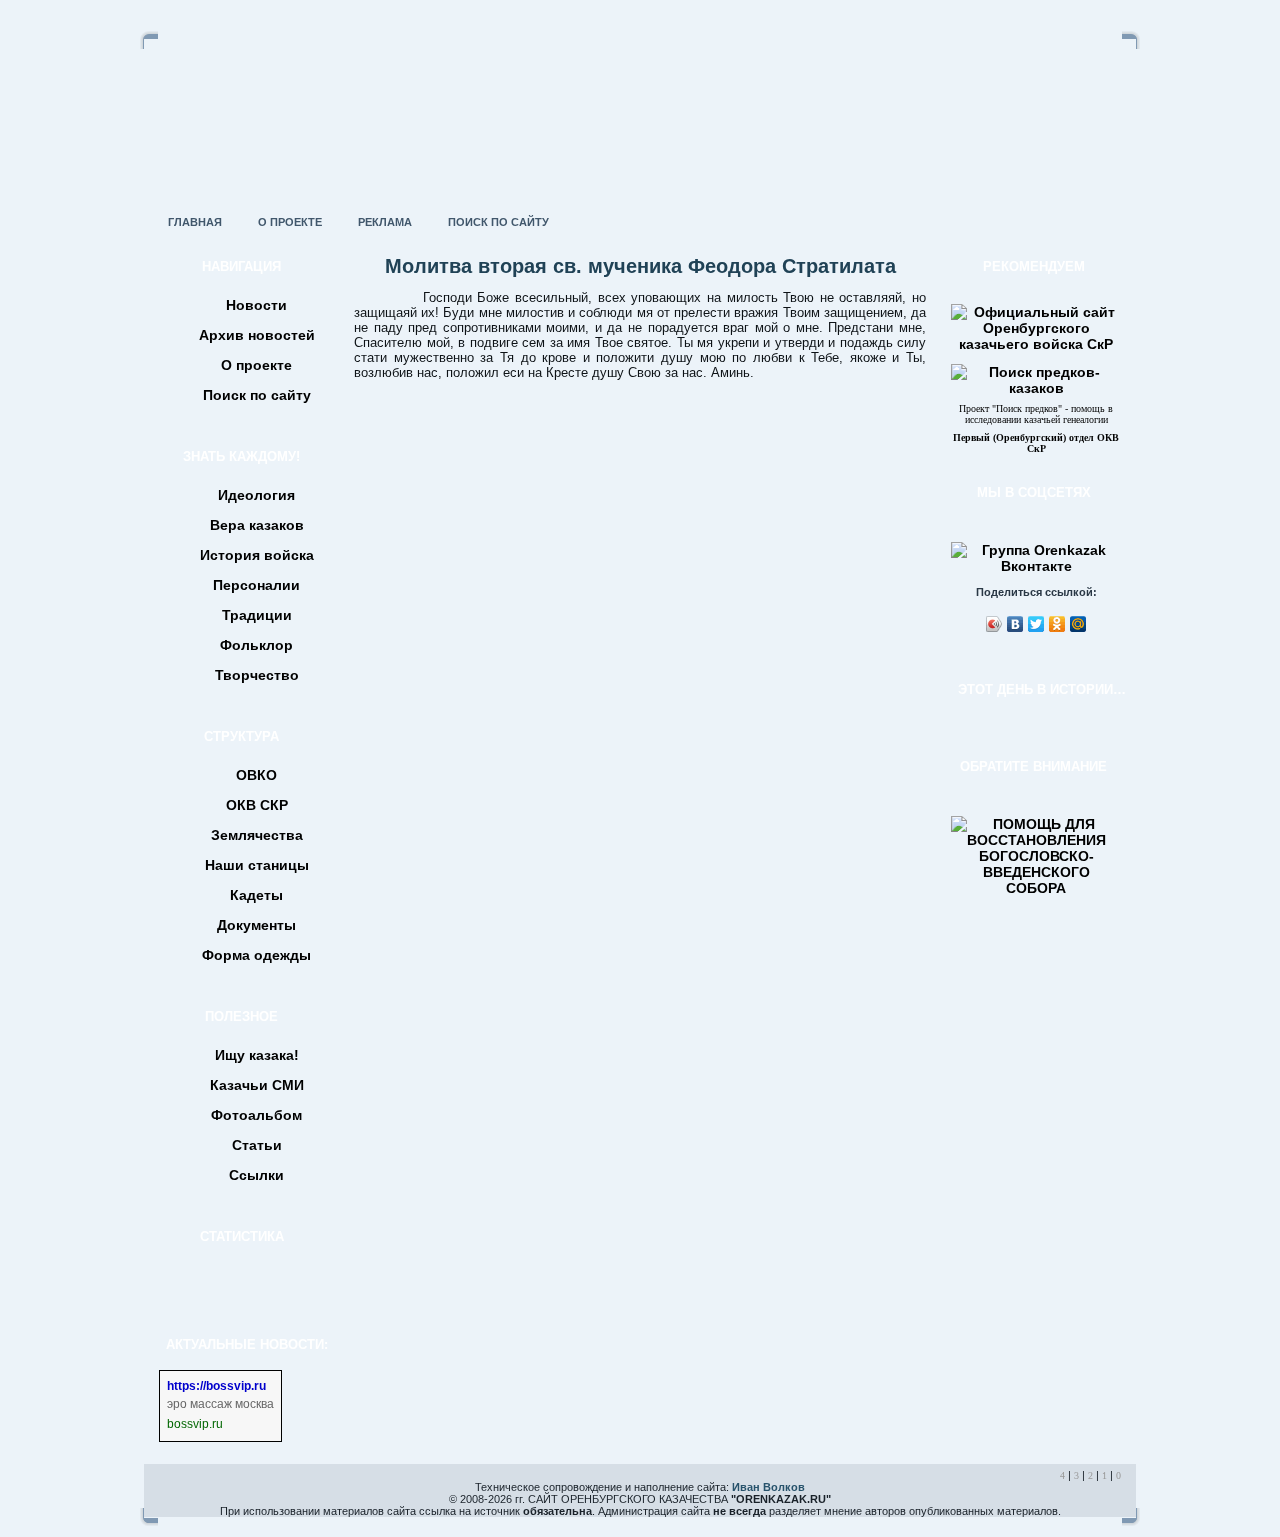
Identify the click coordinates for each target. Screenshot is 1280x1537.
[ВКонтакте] (1015, 624)
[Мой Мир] (1078, 624)
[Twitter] (1036, 624)
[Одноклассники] (1057, 624)
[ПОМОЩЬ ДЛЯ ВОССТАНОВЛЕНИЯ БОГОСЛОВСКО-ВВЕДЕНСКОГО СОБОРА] (1036, 888)
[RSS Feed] (166, 1501)
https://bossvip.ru (216, 1386)
